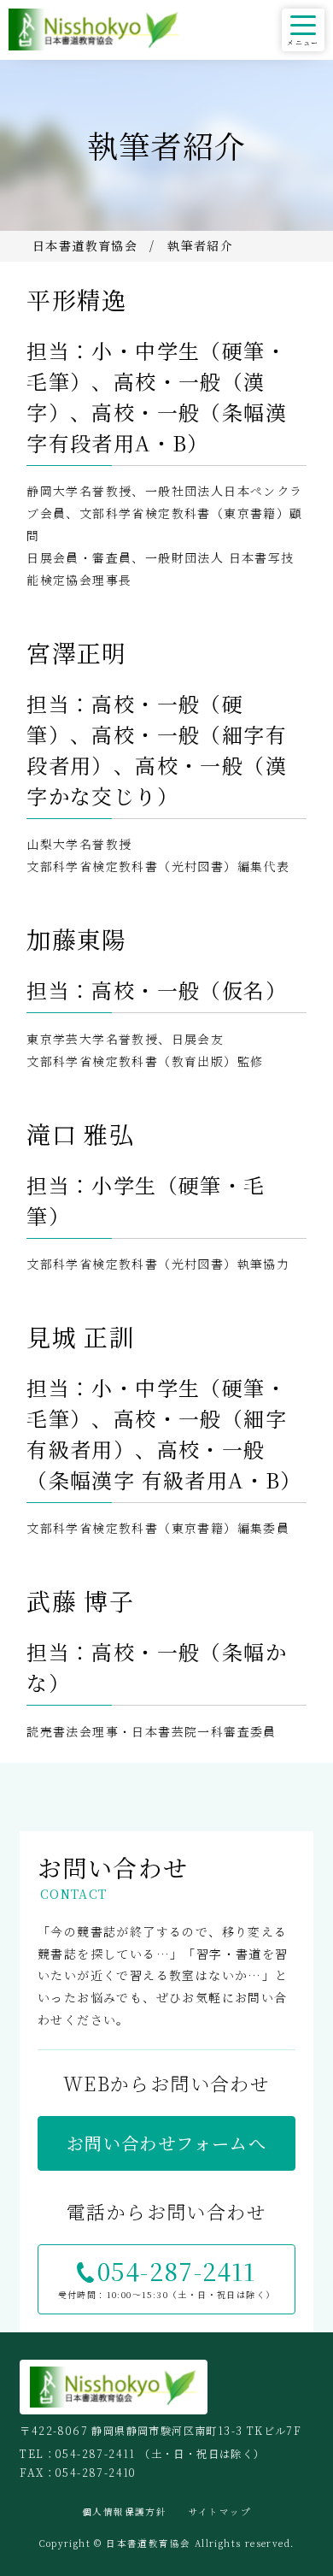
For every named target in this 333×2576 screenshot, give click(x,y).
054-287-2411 (177, 2271)
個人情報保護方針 (124, 2511)
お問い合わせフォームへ (166, 2143)
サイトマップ (220, 2511)
